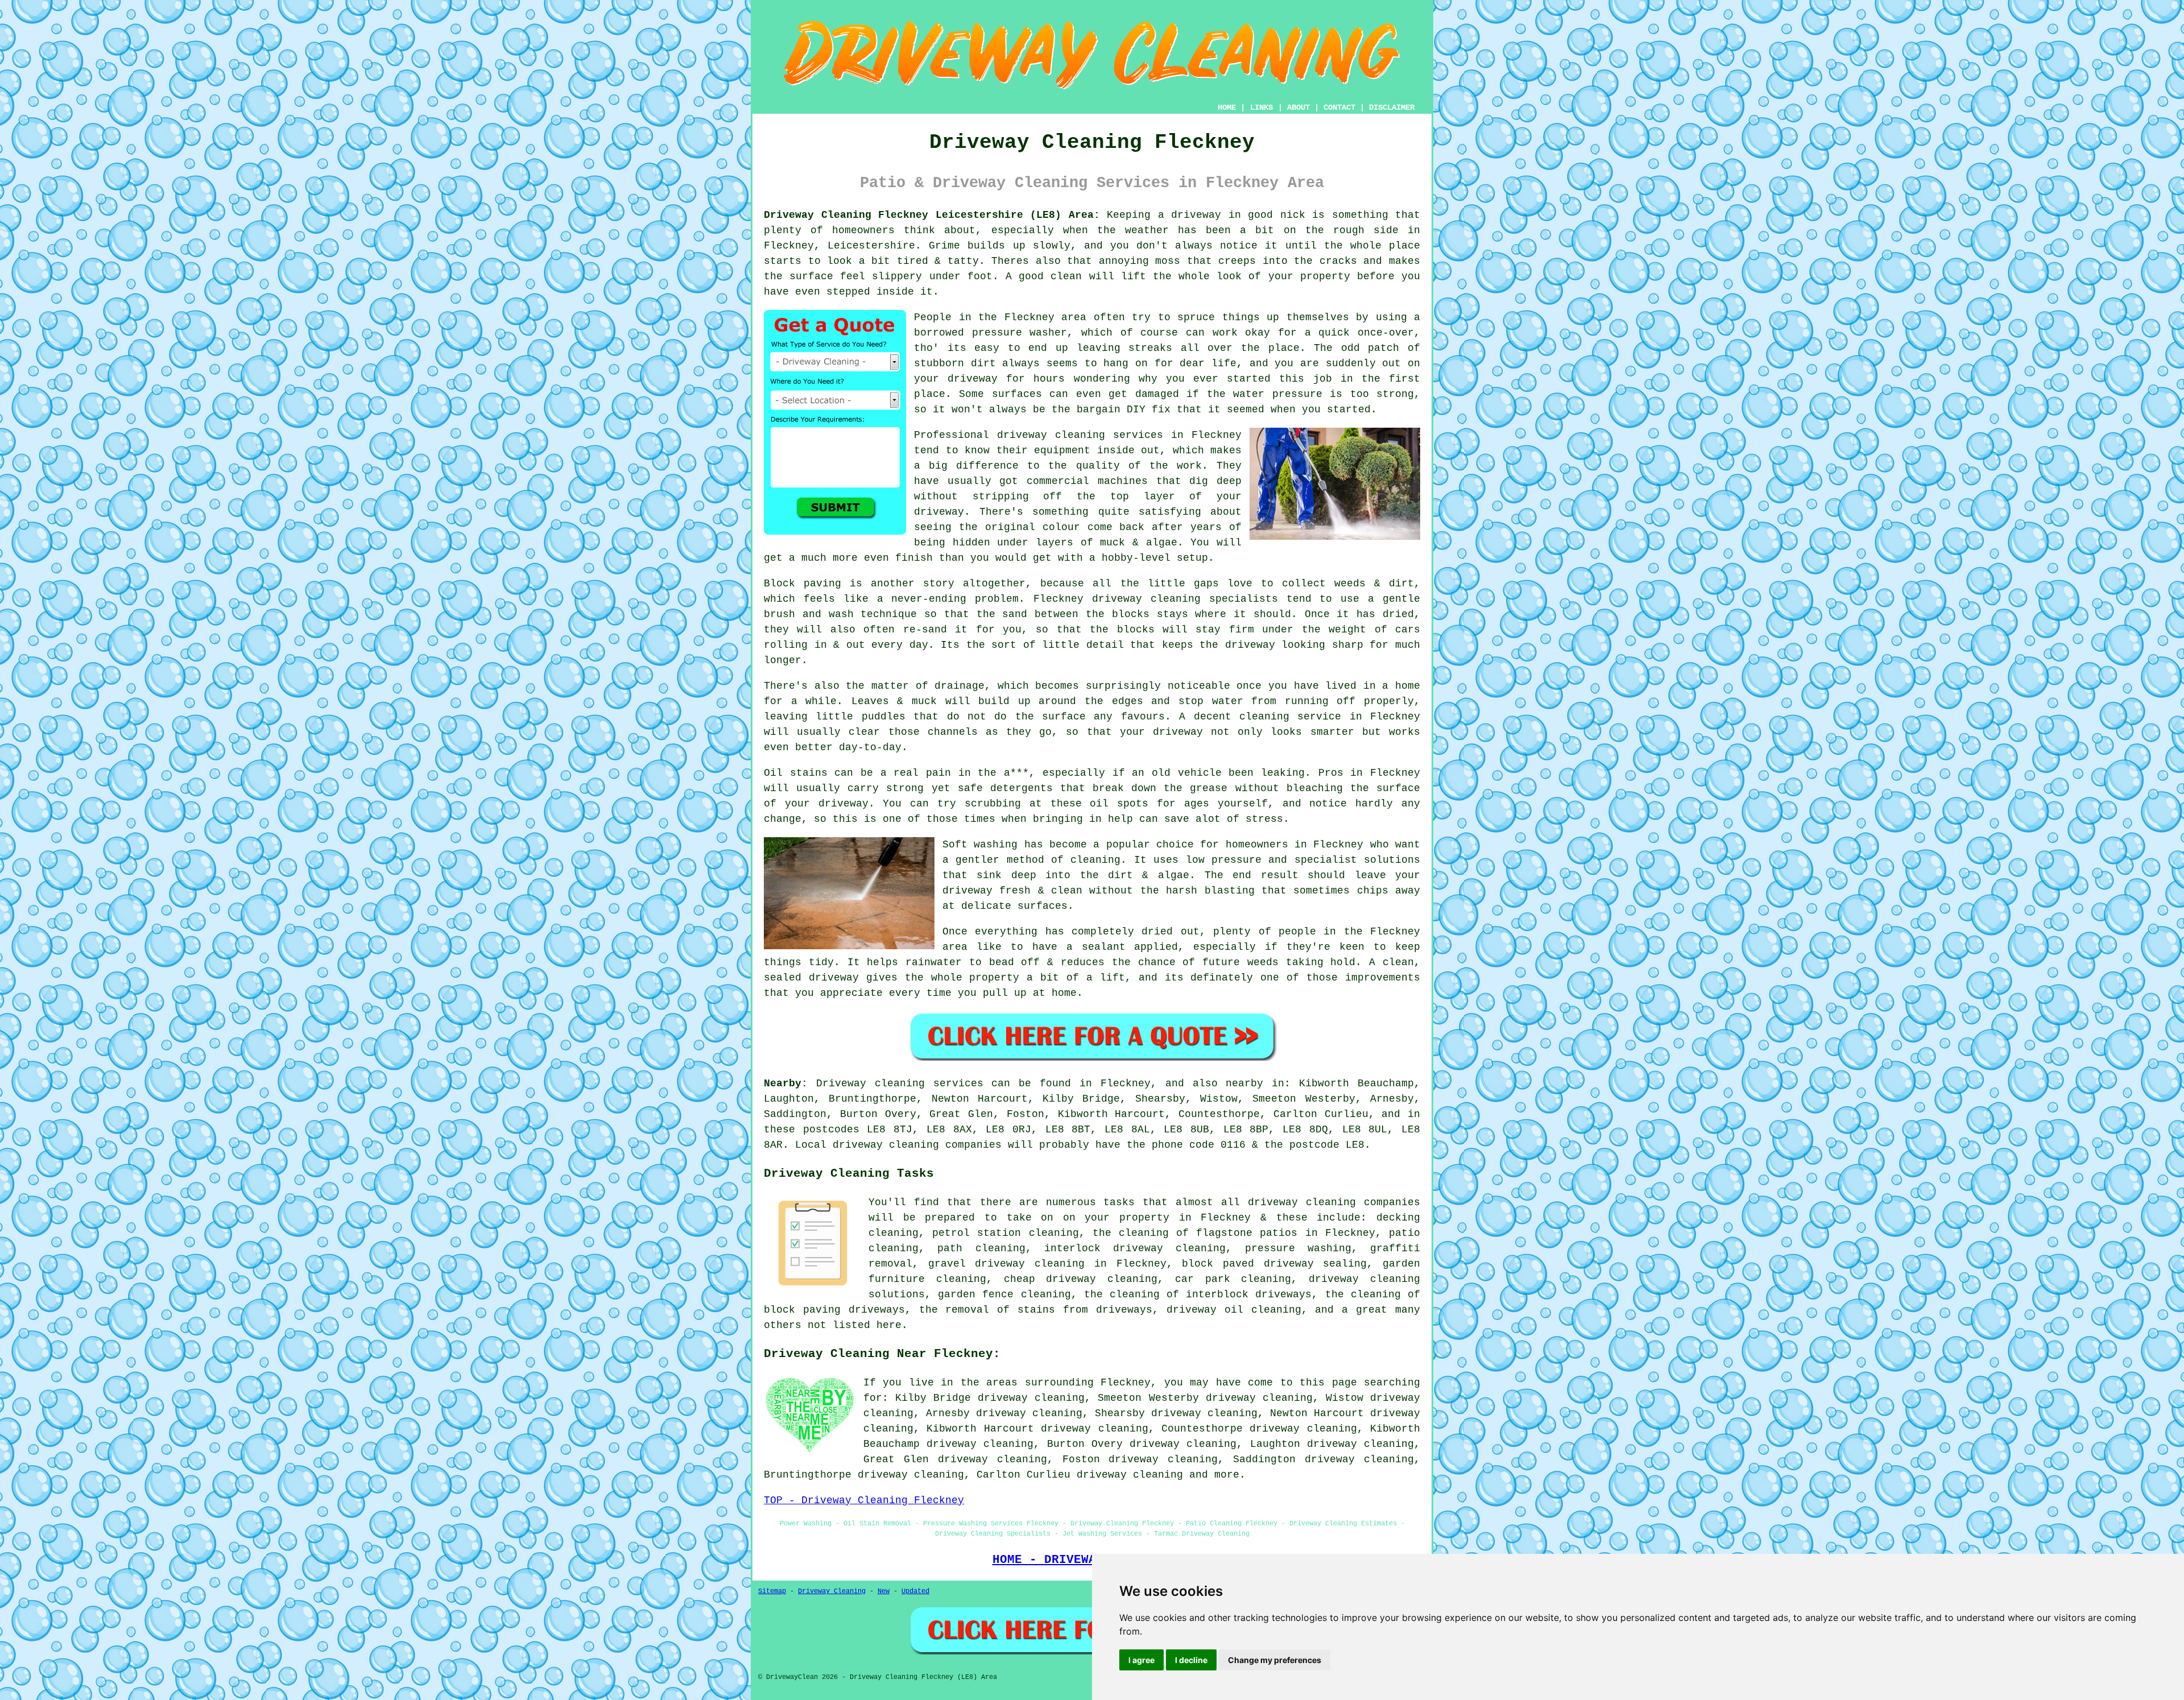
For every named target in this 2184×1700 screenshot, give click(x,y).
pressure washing (1298, 1248)
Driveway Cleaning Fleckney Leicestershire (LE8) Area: (932, 215)
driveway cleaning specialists (1185, 599)
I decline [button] (1191, 1660)
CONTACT (1339, 107)
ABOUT (1298, 107)
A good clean (1044, 276)
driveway (843, 804)
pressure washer (1020, 333)
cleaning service (1290, 717)
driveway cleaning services (1080, 435)
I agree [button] (1141, 1660)
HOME (1227, 107)
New (884, 1591)
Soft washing (980, 845)
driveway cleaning (1130, 1475)
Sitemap (772, 1591)
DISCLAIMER (1392, 107)
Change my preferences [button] (1275, 1660)
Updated (915, 1591)
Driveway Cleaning (832, 1591)
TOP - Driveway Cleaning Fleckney (864, 1500)
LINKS (1261, 107)
